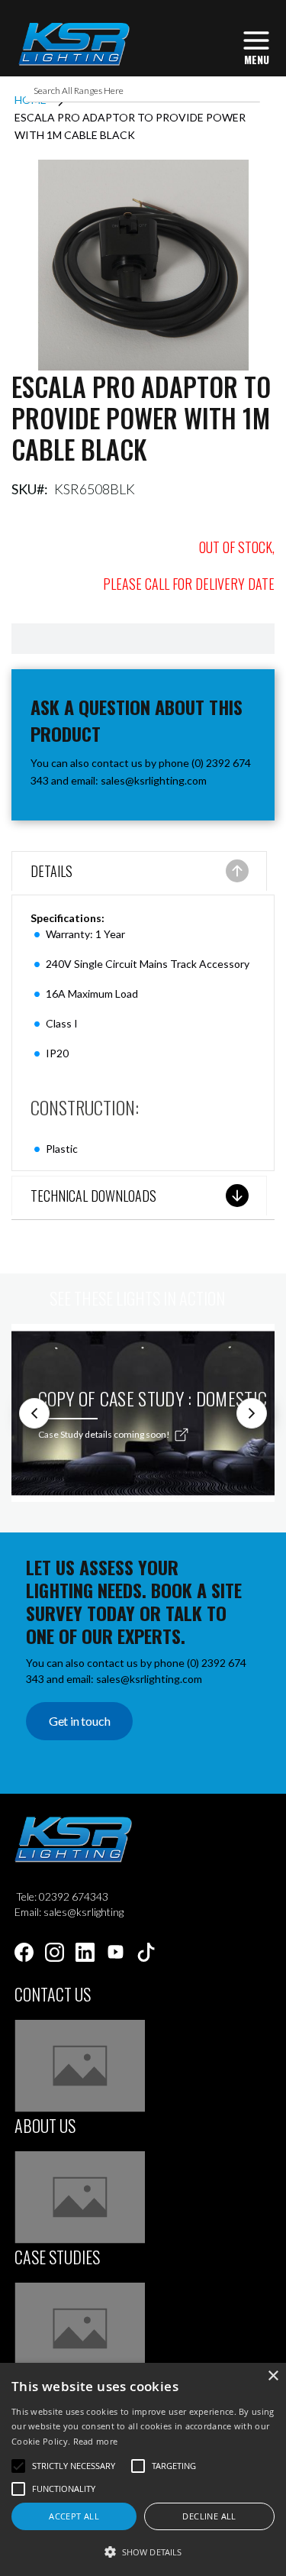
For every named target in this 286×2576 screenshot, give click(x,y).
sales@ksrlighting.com (154, 780)
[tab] (139, 873)
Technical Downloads (93, 1196)
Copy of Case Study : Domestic (153, 1398)
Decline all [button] (209, 2516)
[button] (143, 2551)
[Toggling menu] (256, 46)
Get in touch (80, 1721)
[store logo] (73, 44)
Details (51, 871)
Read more (96, 2441)
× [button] (273, 2376)
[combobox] (143, 91)
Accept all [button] (74, 2516)
